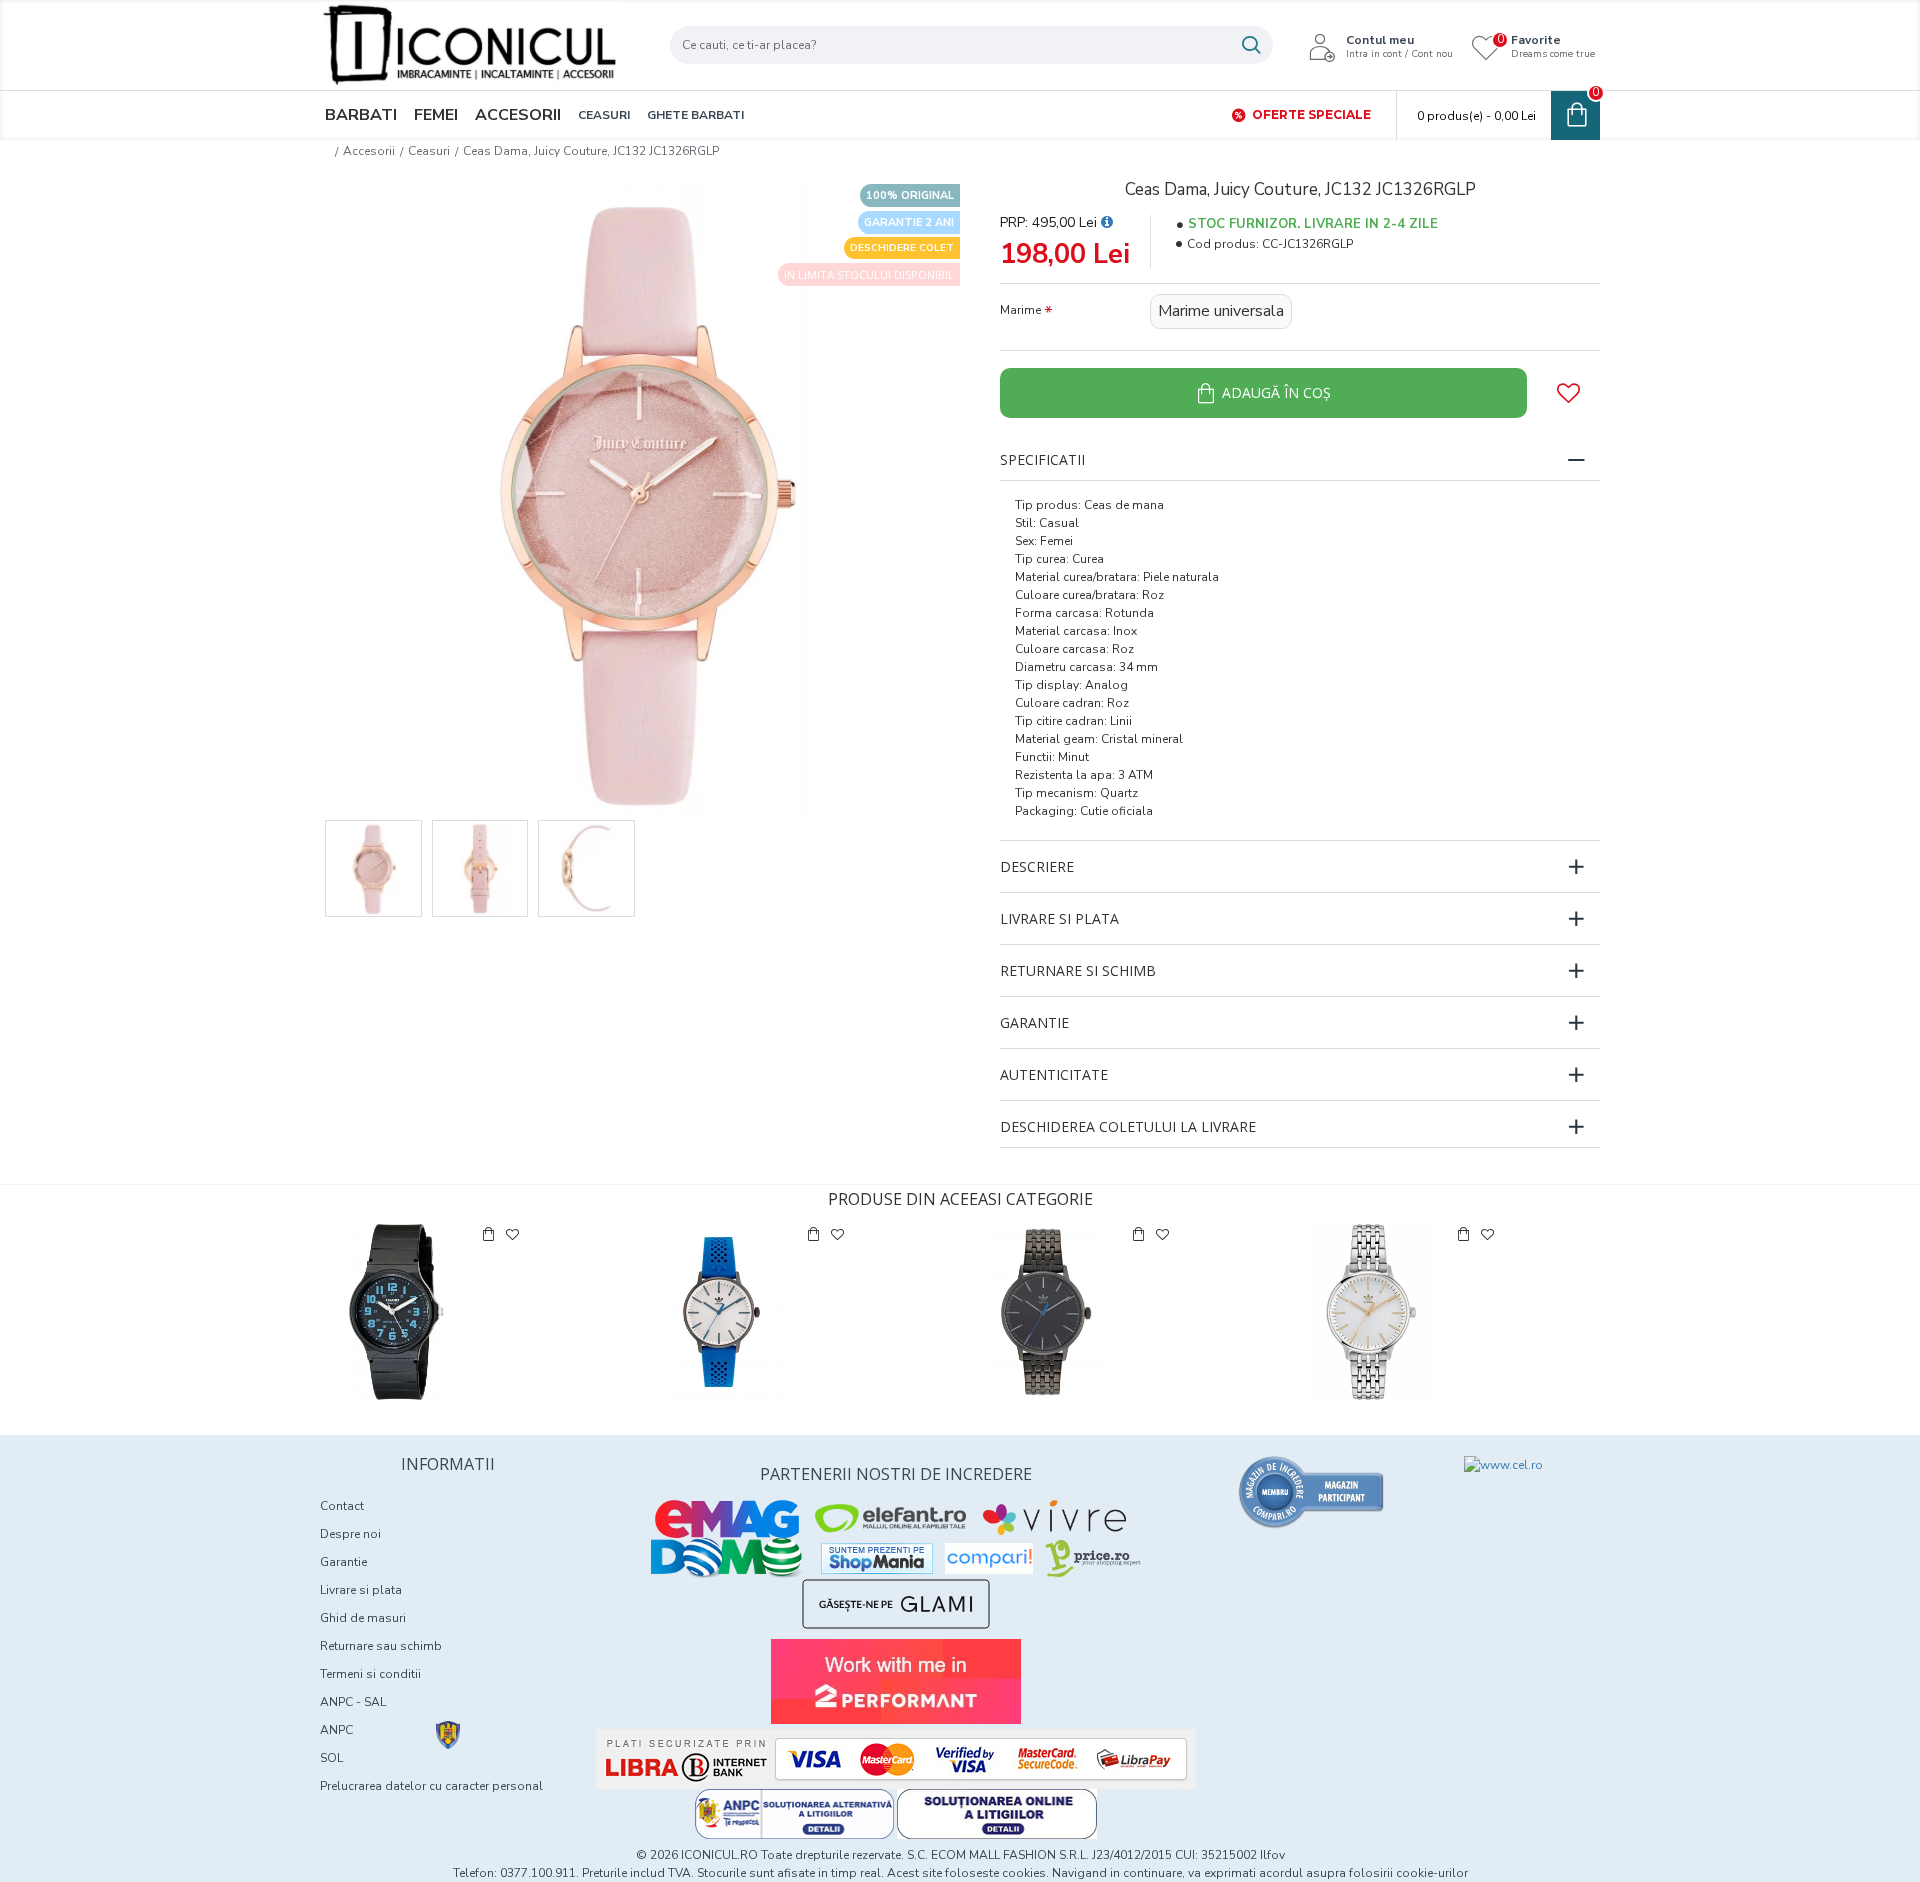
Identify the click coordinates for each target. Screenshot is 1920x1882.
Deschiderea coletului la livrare (1128, 1126)
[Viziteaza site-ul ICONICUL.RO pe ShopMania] (877, 1558)
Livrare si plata (1059, 918)
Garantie (1034, 1022)
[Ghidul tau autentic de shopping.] (989, 1558)
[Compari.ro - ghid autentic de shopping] (1312, 1492)
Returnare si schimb (1078, 970)
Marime (1020, 310)
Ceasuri (429, 151)
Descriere (1037, 866)
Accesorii (369, 151)
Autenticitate (1054, 1074)
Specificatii (1042, 459)
